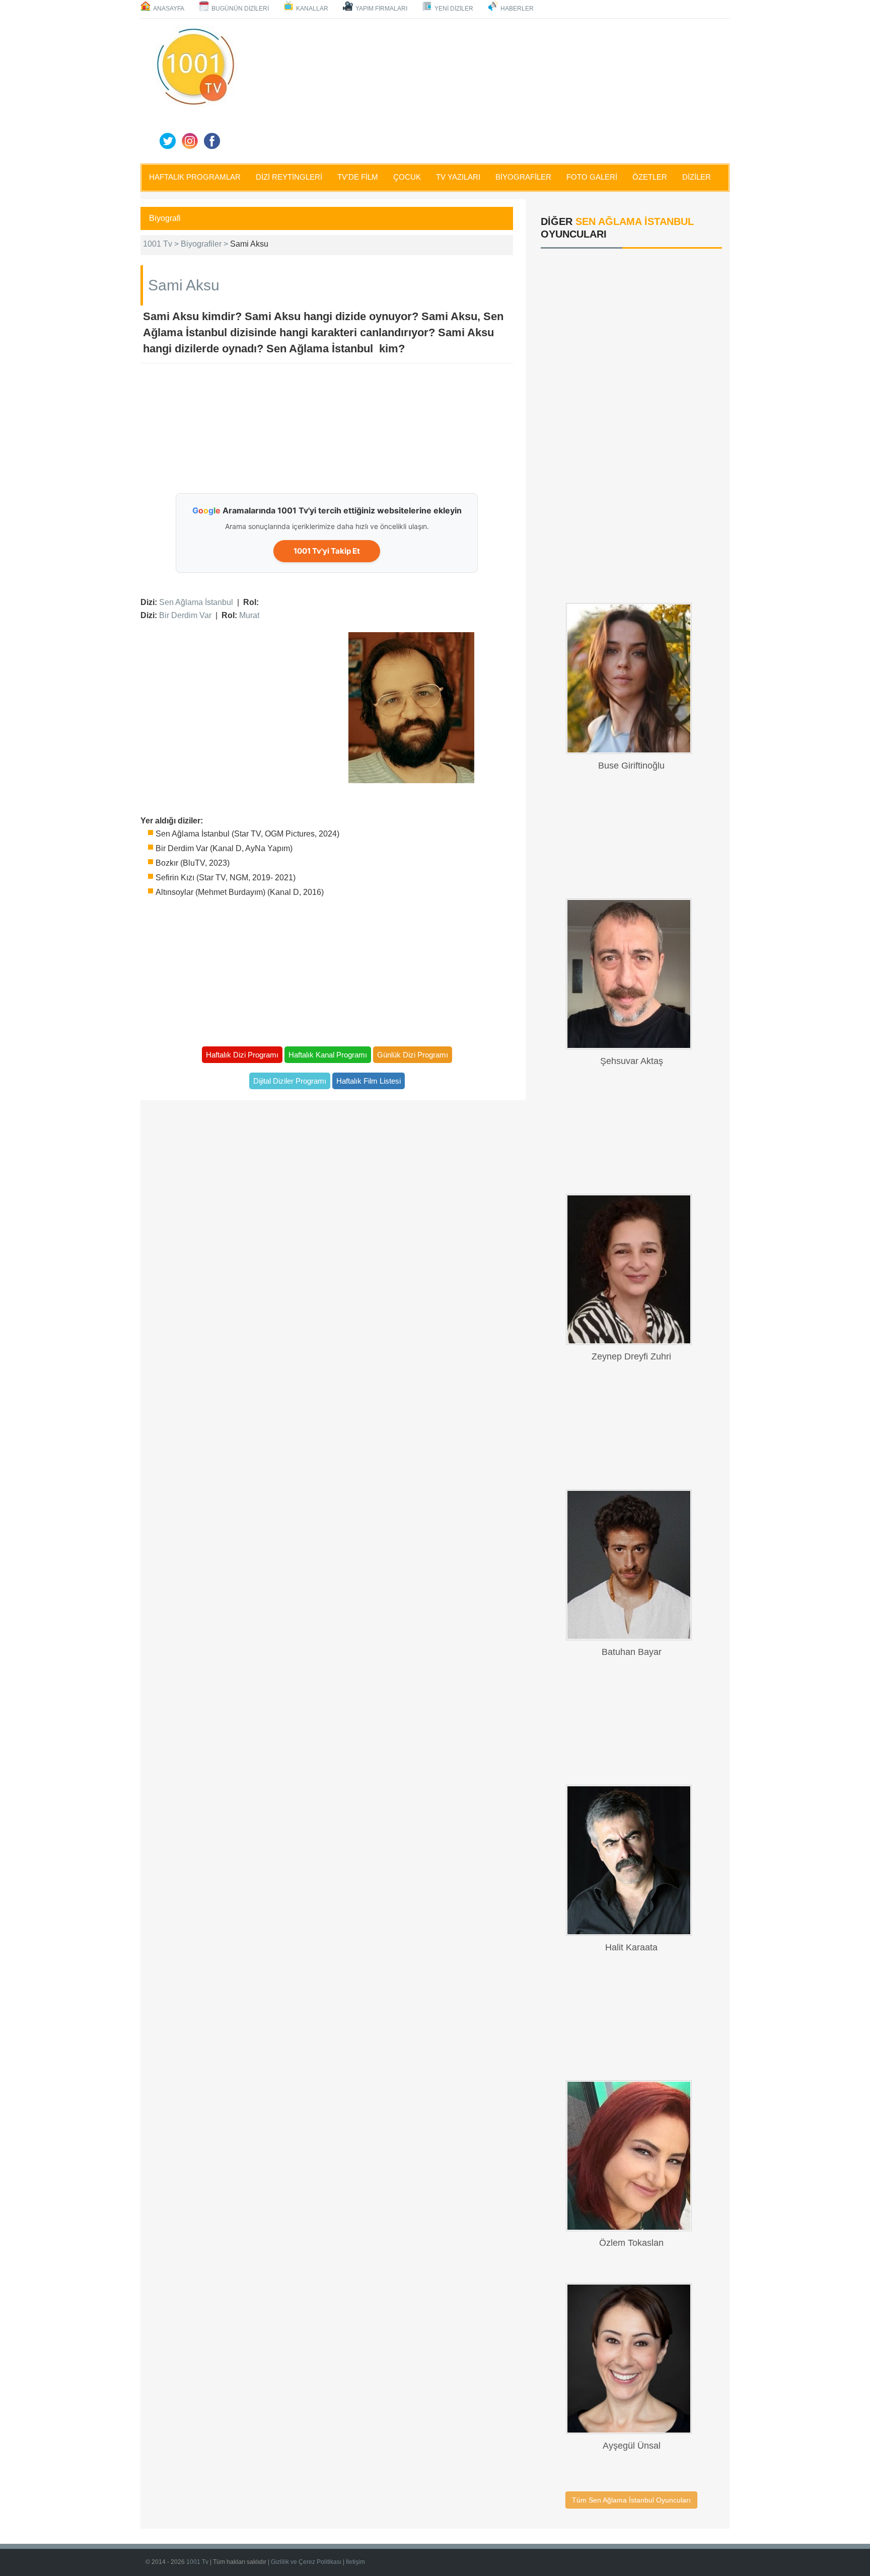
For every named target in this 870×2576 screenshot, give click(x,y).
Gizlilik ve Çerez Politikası (306, 2562)
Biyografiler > (205, 244)
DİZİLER (697, 177)
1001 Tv (197, 2562)
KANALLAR (312, 9)
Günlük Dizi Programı (413, 1055)
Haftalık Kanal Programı (328, 1055)
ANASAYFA (169, 9)
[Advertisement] (485, 89)
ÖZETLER (650, 177)
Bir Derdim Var (185, 615)
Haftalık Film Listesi (369, 1081)
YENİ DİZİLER (454, 9)
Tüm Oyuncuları (631, 2500)
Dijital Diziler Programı (290, 1081)
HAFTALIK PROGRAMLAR (195, 177)
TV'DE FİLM (358, 177)
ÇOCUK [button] (407, 177)
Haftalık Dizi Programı (242, 1055)
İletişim (355, 2562)
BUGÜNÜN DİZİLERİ (240, 9)
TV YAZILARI (458, 177)
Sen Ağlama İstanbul (196, 602)
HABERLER (517, 9)
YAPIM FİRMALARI (381, 9)
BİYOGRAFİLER (523, 177)
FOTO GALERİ (592, 177)
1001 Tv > (162, 244)
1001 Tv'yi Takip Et (327, 551)
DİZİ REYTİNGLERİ (289, 177)
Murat (249, 615)
